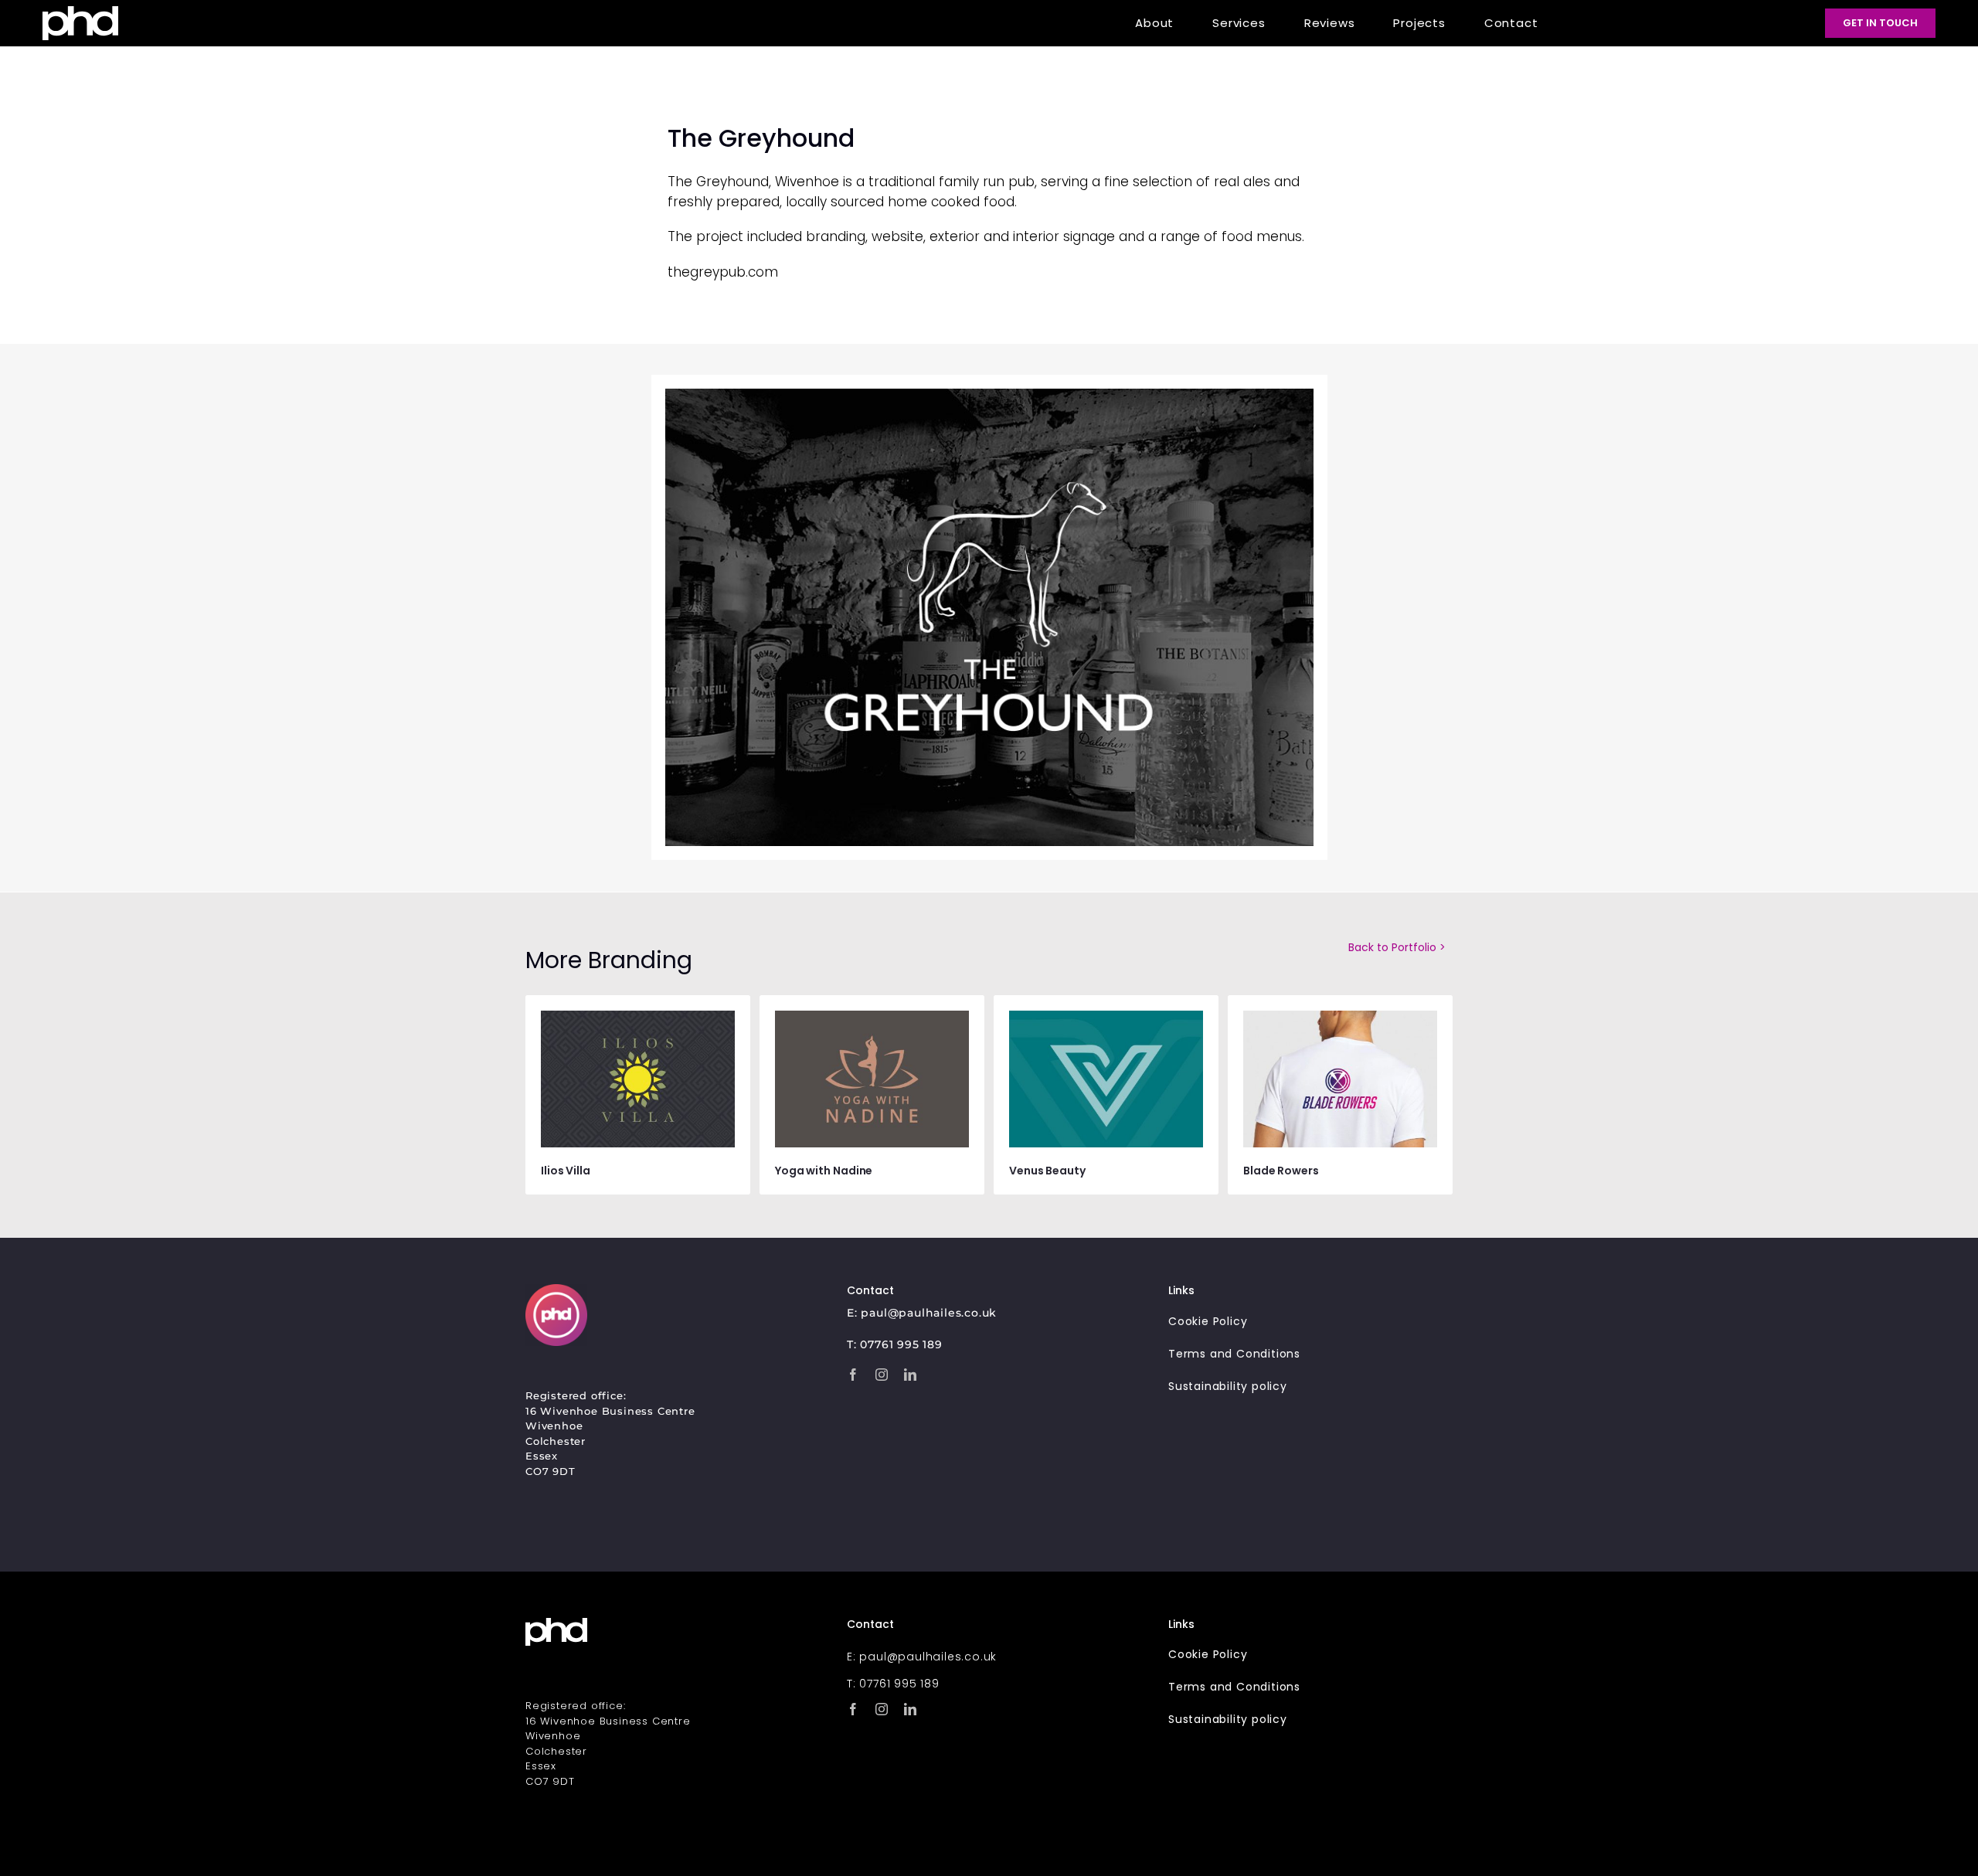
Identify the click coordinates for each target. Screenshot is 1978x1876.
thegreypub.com (723, 272)
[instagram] (882, 1374)
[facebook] (853, 1374)
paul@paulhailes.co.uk (929, 1312)
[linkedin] (911, 1374)
